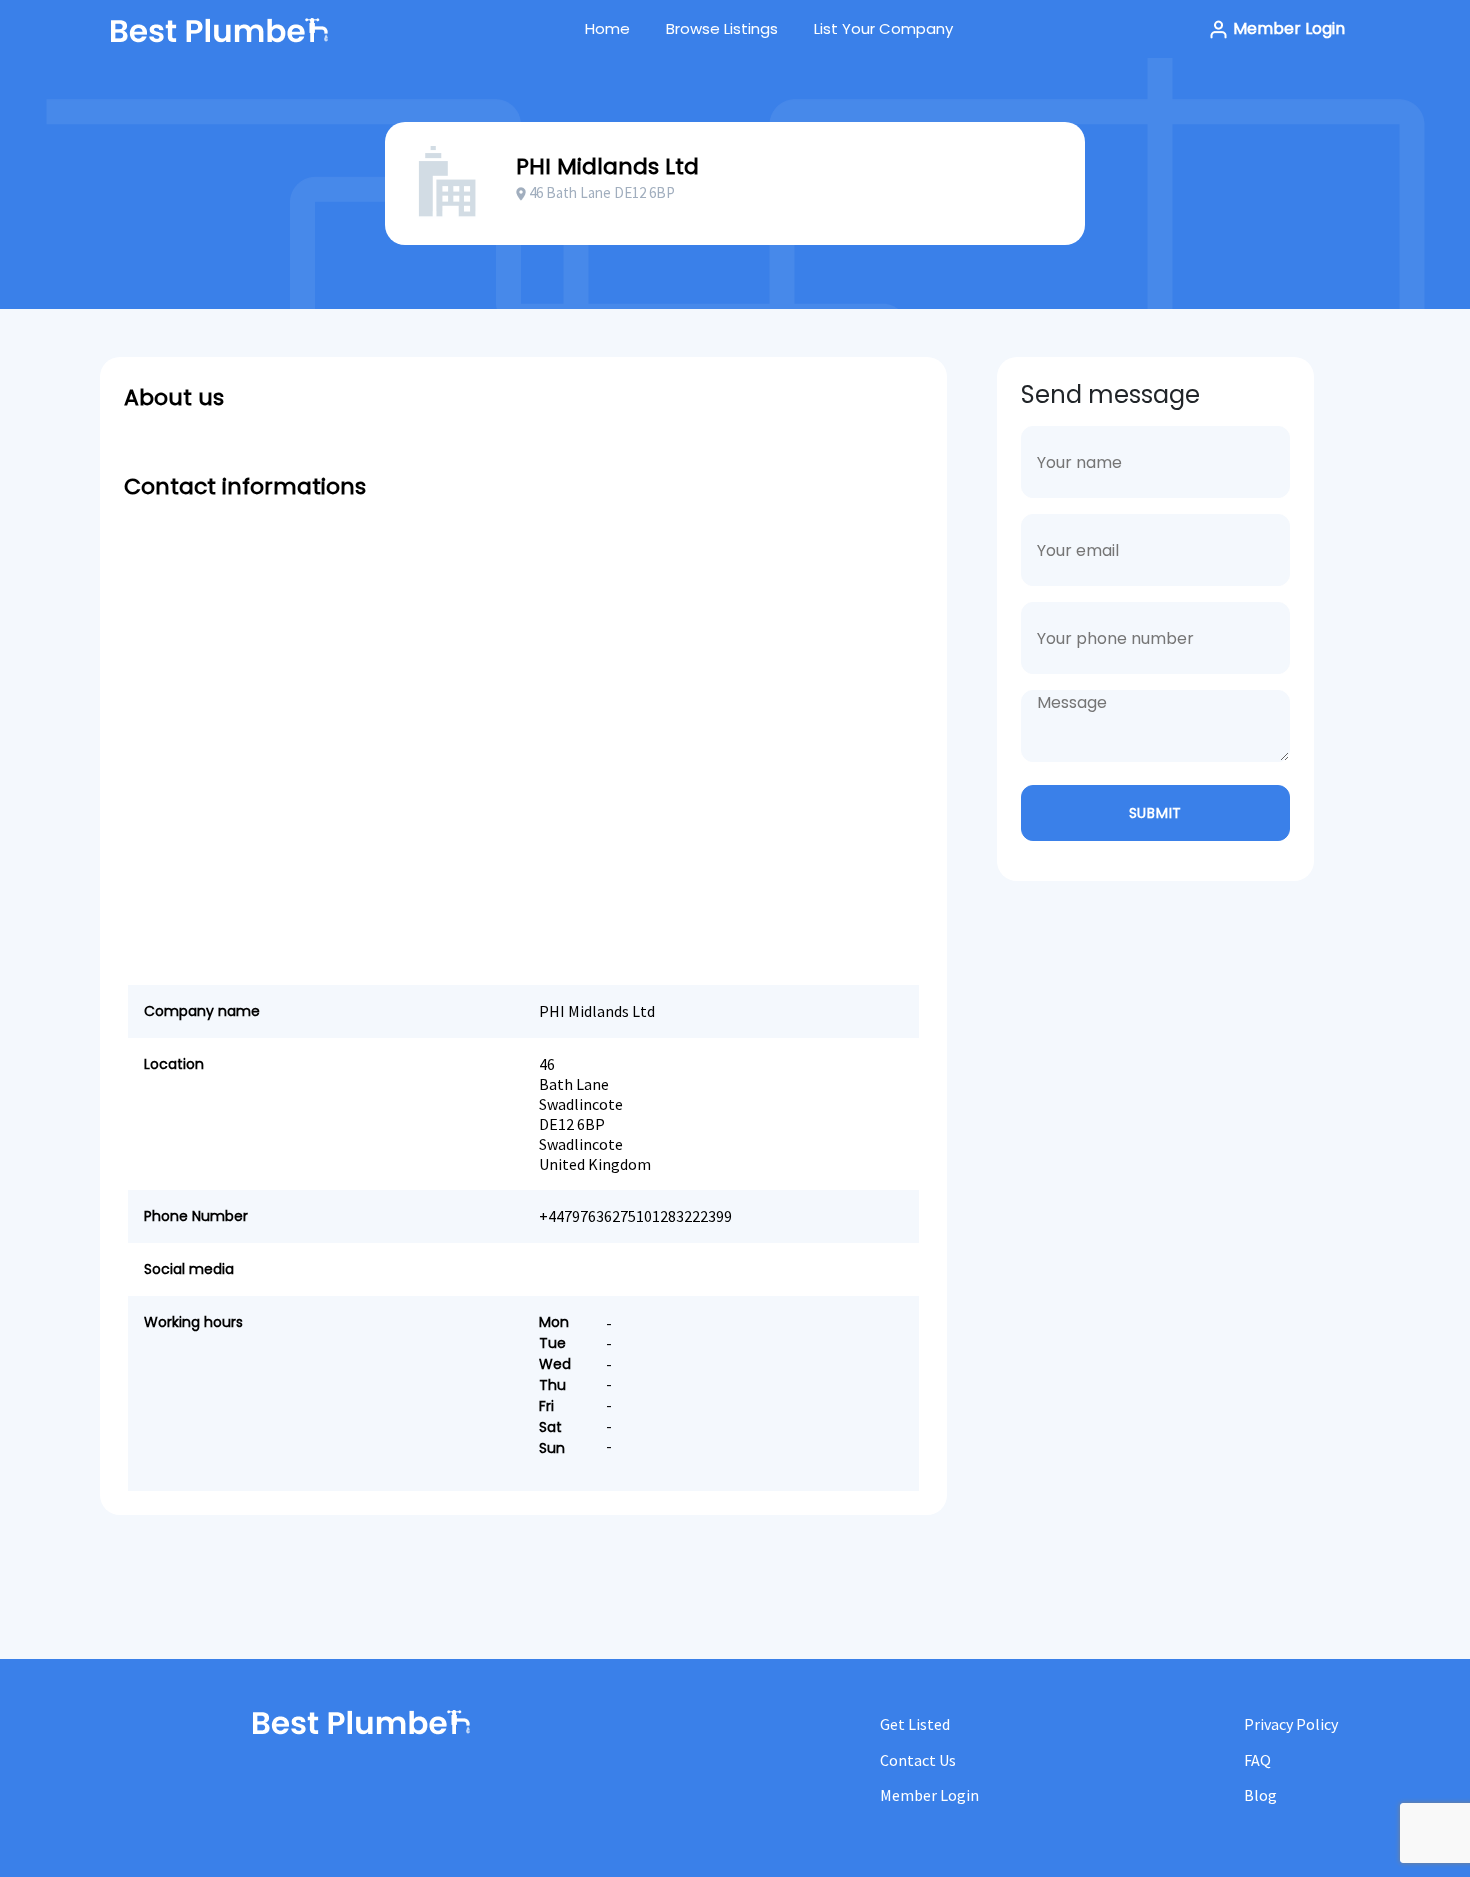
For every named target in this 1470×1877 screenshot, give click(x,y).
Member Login (1287, 28)
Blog (1260, 1795)
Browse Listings (722, 28)
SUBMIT (1155, 813)
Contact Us (918, 1760)
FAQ (1257, 1760)
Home (607, 28)
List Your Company (883, 28)
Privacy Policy (1291, 1724)
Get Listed (915, 1724)
